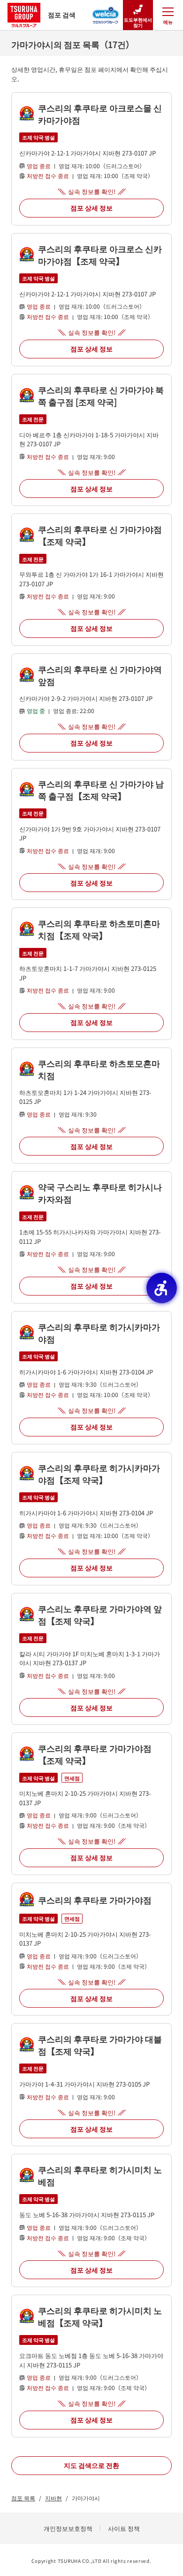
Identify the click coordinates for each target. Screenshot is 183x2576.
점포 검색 (62, 15)
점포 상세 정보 (91, 208)
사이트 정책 (124, 2528)
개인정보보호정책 (68, 2528)
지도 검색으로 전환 (91, 2465)
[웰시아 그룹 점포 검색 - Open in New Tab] (106, 12)
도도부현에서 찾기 (138, 22)
